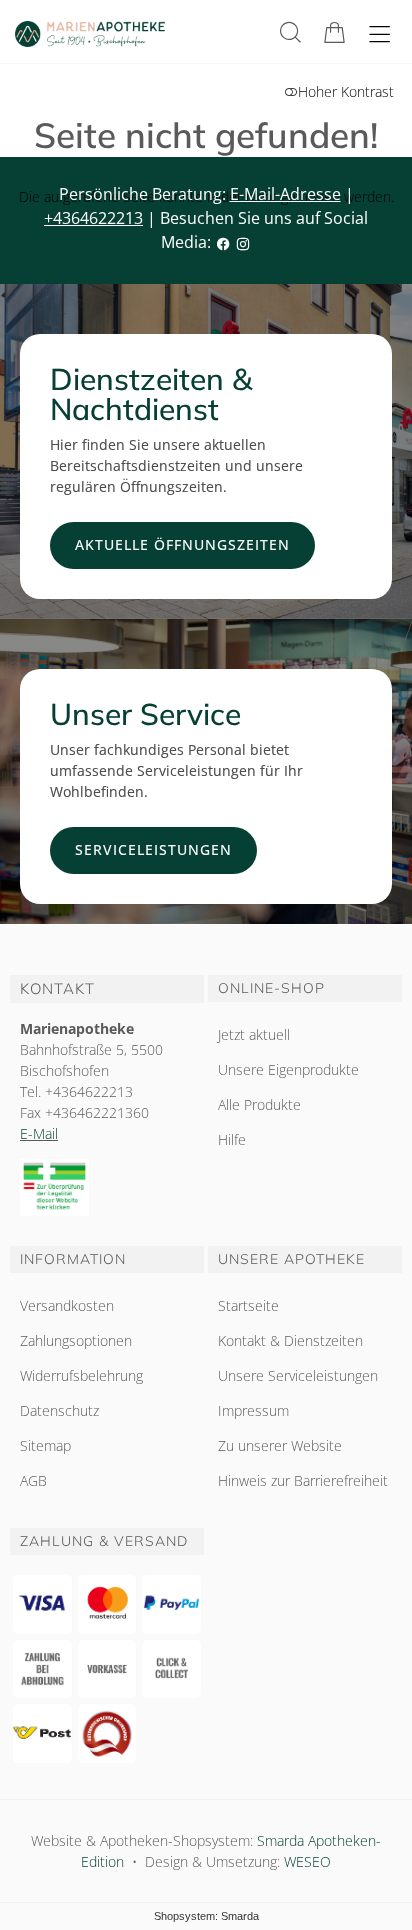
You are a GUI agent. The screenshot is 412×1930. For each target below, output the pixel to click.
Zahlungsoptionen (76, 1340)
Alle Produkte (259, 1104)
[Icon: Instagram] (243, 242)
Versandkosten (67, 1305)
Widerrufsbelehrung (81, 1375)
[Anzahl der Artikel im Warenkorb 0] (334, 32)
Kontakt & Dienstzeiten (290, 1340)
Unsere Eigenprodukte (288, 1069)
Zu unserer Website (280, 1445)
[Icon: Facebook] (223, 242)
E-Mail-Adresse (285, 194)
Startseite (248, 1305)
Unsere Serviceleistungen (298, 1375)
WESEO (307, 1861)
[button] (290, 32)
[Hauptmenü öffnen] (379, 34)
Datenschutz (59, 1410)
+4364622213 (93, 218)
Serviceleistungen (153, 849)
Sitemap (45, 1445)
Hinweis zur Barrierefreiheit (303, 1480)
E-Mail (39, 1133)
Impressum (253, 1410)
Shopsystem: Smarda (206, 1916)
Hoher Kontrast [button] (346, 91)
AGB (33, 1480)
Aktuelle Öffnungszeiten (182, 544)
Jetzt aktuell (254, 1034)
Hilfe (232, 1139)
